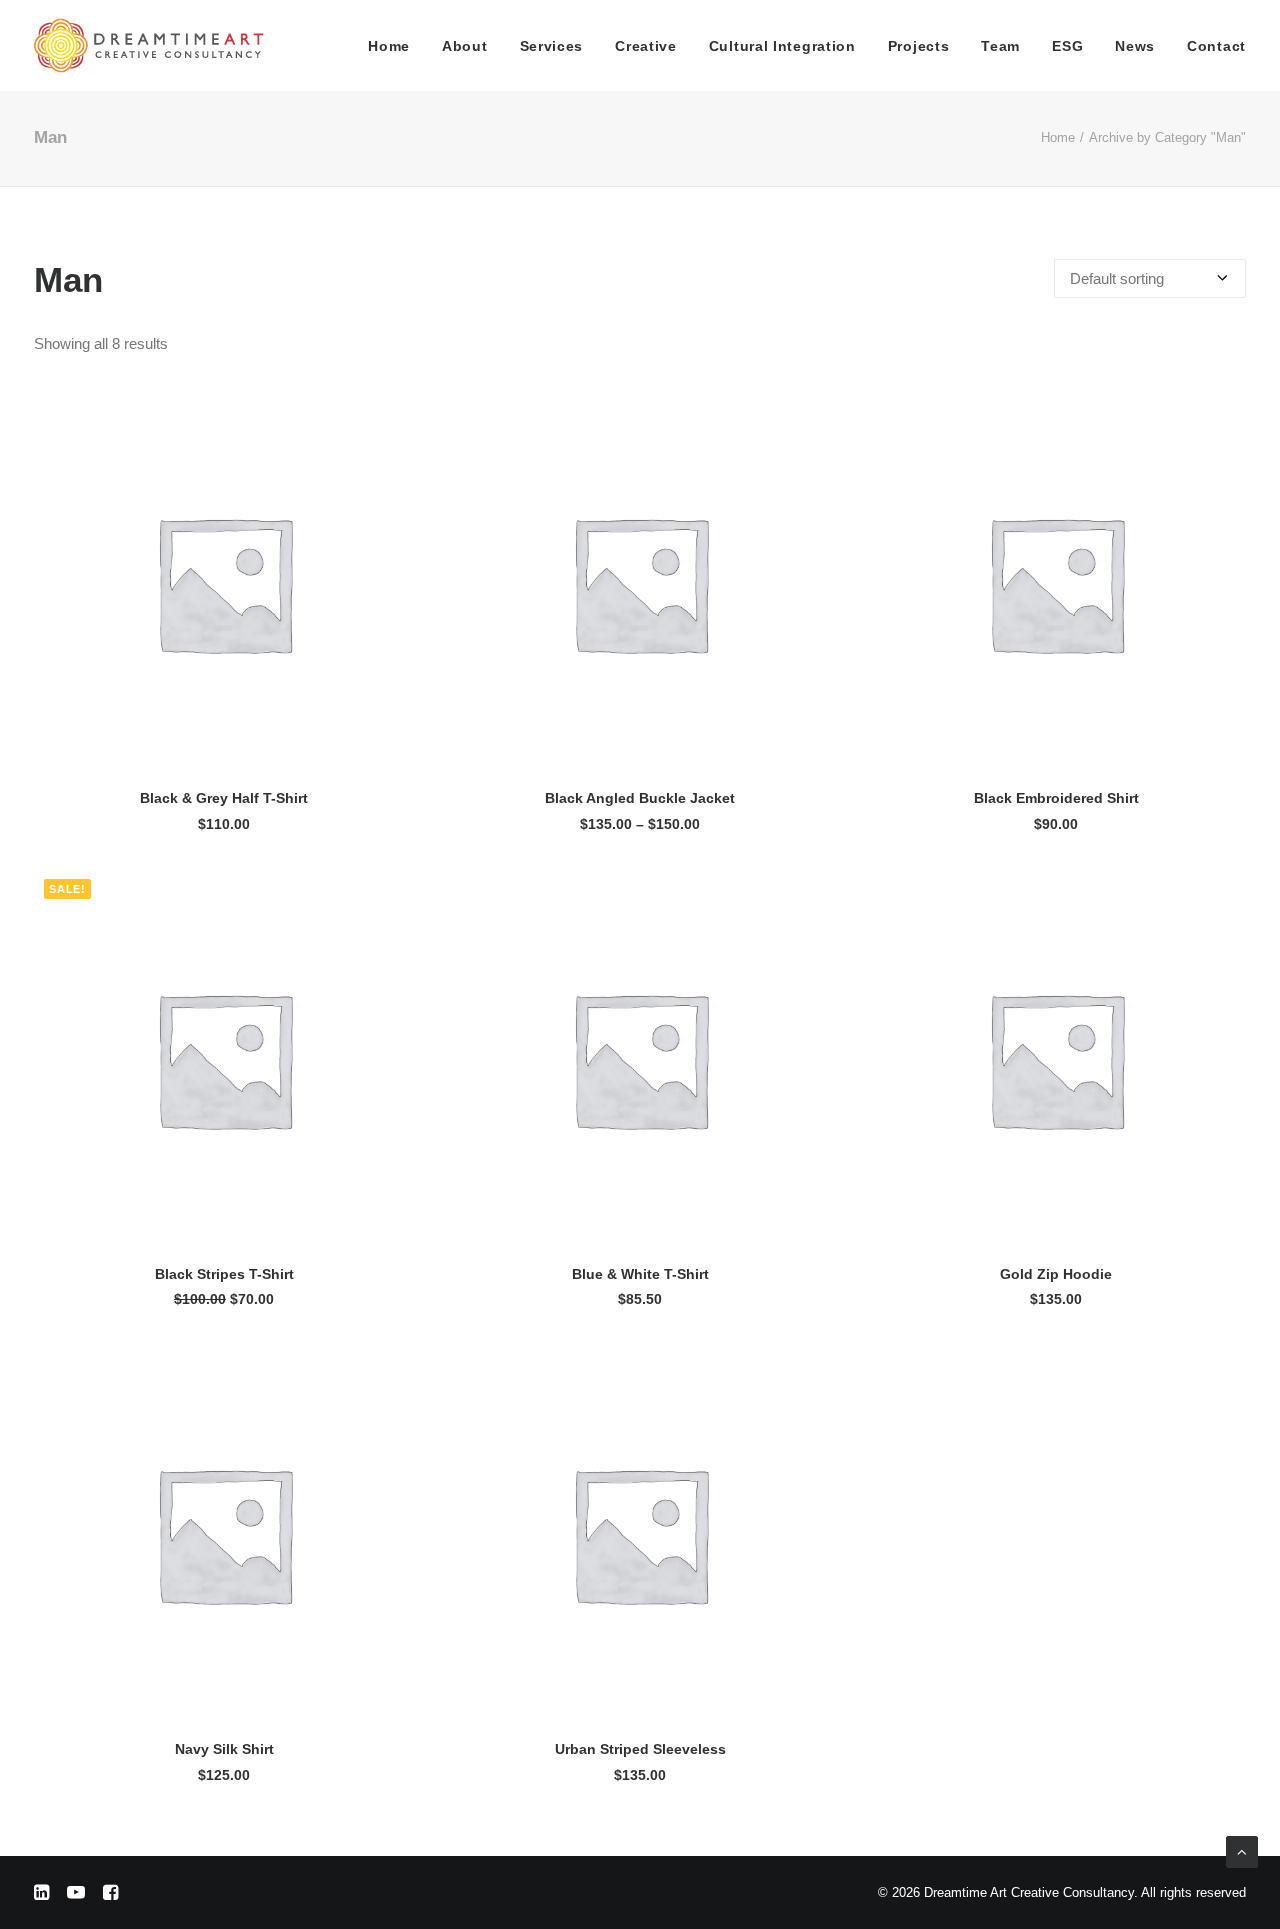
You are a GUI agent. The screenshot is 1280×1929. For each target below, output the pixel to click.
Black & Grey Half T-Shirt (224, 798)
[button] (224, 582)
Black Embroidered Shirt (1056, 798)
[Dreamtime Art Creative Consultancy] (149, 45)
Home (389, 46)
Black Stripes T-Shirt (224, 1274)
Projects (919, 46)
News (1135, 46)
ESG (1067, 46)
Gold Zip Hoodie (1056, 1274)
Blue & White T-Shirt (640, 1274)
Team (1000, 46)
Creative (646, 46)
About (465, 46)
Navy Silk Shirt (224, 1749)
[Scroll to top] (1242, 1850)
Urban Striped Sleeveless (640, 1749)
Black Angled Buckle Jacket (640, 798)
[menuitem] (396, 45)
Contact (1216, 46)
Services (552, 46)
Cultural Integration (782, 46)
